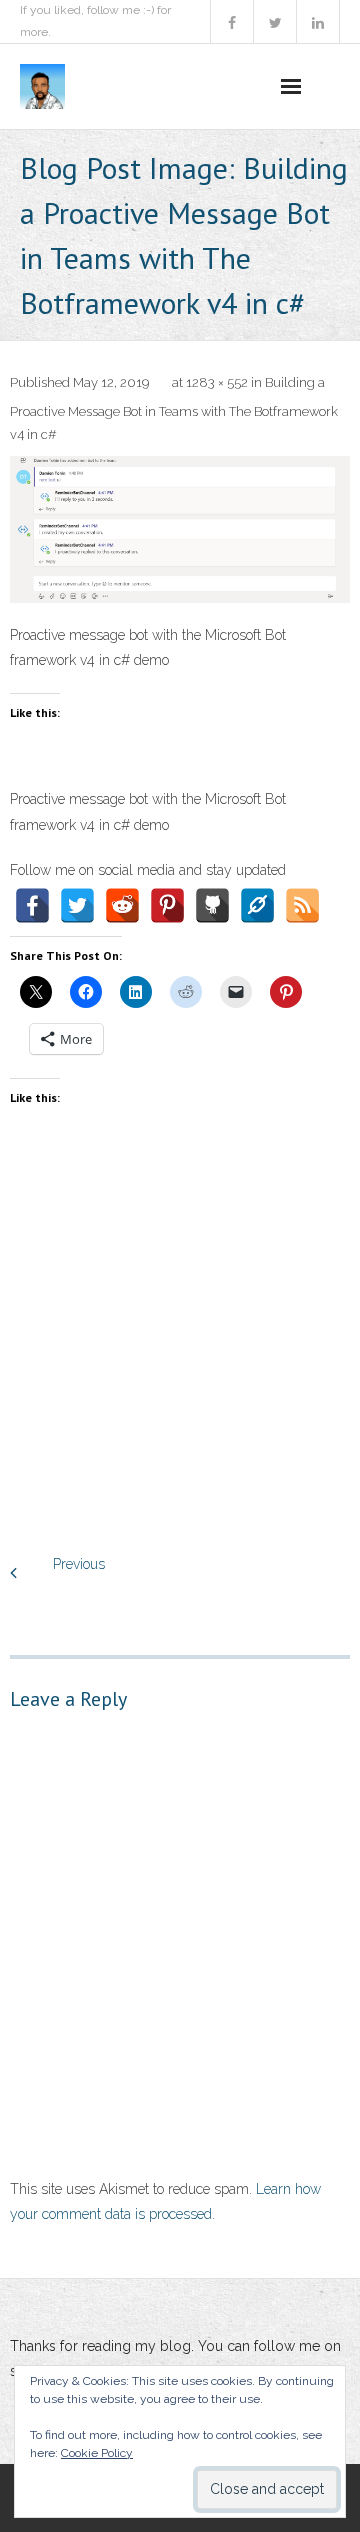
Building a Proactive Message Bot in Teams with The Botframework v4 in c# (174, 408)
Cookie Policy (97, 2453)
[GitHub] (212, 905)
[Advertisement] (180, 1352)
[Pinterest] (167, 905)
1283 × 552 (217, 382)
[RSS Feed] (302, 905)
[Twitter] (77, 905)
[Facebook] (32, 905)
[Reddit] (122, 905)
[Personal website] (257, 905)
